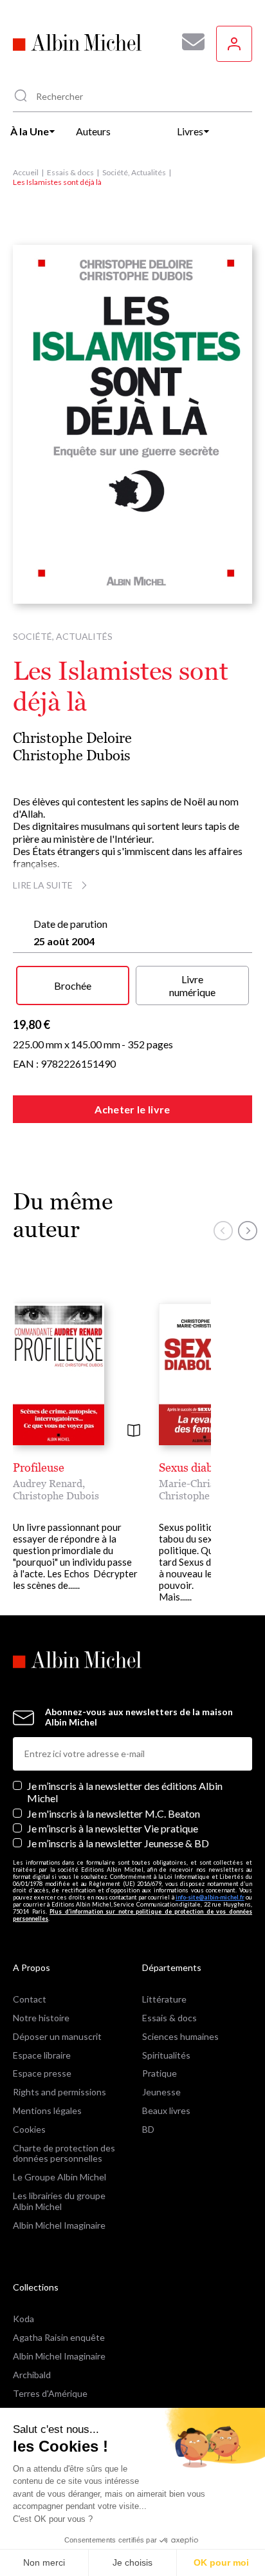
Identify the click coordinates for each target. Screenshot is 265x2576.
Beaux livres (166, 2110)
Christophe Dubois (72, 755)
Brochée (73, 985)
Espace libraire (42, 2055)
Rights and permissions (59, 2092)
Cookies (29, 2129)
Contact (30, 1999)
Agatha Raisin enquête (59, 2337)
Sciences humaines (180, 2036)
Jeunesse (161, 2092)
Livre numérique (192, 985)
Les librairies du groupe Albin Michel (59, 2201)
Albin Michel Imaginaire (59, 2225)
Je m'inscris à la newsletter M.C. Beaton (114, 1813)
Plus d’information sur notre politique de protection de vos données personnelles (132, 1915)
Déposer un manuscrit (57, 2036)
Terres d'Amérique (50, 2393)
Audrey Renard (48, 1483)
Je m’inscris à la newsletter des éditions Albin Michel (125, 1792)
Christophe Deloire (72, 738)
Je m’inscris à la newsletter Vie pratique (113, 1828)
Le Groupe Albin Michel (59, 2177)
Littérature (164, 1999)
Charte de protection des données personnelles (64, 2153)
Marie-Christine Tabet (210, 1483)
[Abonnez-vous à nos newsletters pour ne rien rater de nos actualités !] (188, 42)
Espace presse (42, 2073)
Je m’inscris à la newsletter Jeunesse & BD (118, 1843)
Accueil (26, 172)
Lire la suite (43, 885)
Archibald (32, 2375)
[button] (223, 1231)
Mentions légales (47, 2110)
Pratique (160, 2073)
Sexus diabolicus (201, 1467)
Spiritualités (166, 2055)
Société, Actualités (134, 172)
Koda (23, 2319)
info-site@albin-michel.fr (210, 1897)
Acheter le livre (132, 1109)
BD (148, 2129)
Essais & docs (70, 172)
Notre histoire (41, 2018)
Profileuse (39, 1467)
